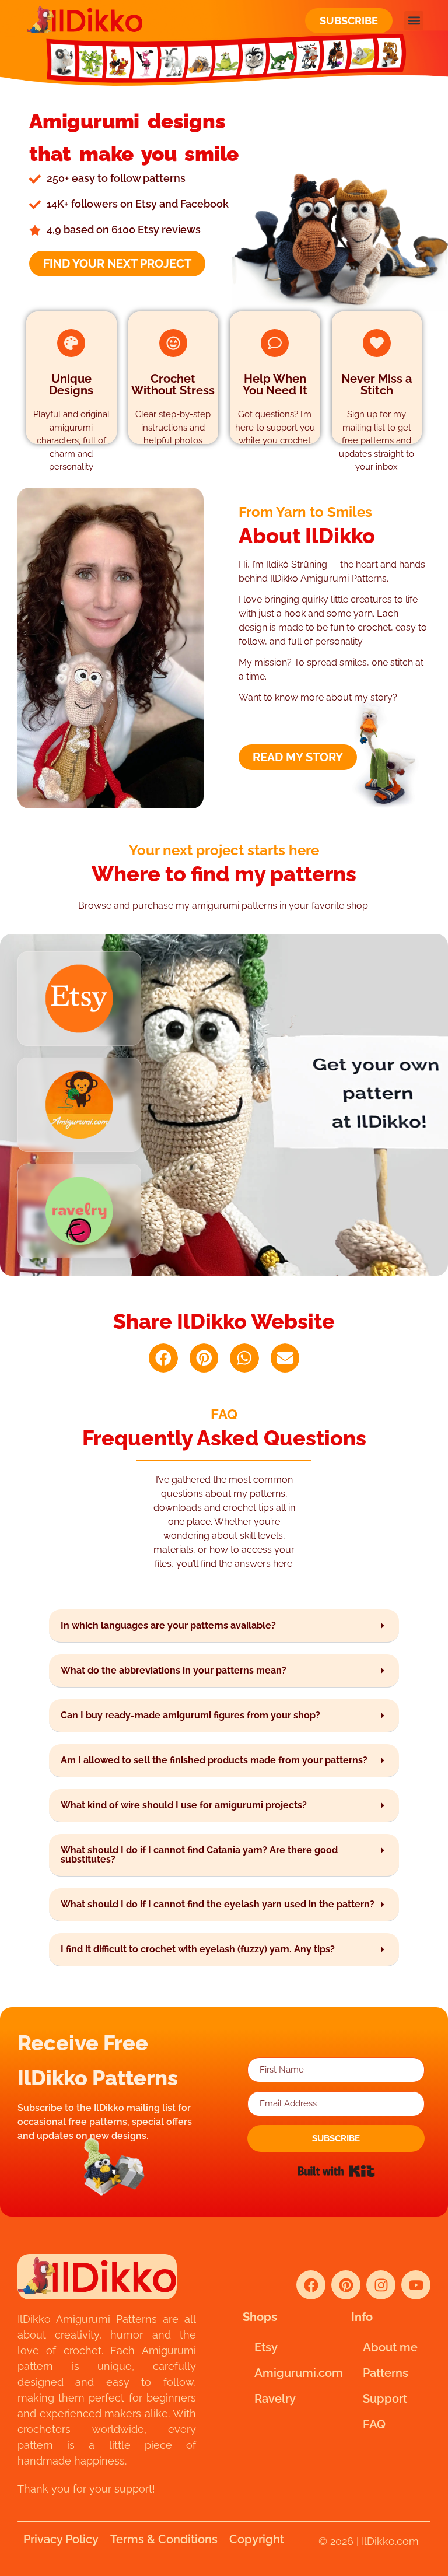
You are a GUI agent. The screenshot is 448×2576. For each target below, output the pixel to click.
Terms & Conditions (164, 2539)
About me (390, 2347)
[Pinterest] (346, 2285)
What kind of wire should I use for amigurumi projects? (184, 1805)
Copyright (257, 2539)
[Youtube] (416, 2285)
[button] (414, 21)
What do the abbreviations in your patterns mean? (174, 1670)
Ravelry (275, 2399)
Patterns (386, 2373)
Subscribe (349, 21)
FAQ (374, 2424)
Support (385, 2399)
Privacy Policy (61, 2539)
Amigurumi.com (288, 2373)
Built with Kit (336, 2171)
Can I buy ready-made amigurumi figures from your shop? (190, 1715)
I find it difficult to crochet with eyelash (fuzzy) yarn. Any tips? (198, 1949)
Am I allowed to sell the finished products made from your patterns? (214, 1760)
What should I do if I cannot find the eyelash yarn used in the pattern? (218, 1904)
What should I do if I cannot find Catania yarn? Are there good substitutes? (199, 1855)
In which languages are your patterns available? (168, 1625)
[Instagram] (381, 2285)
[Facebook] (311, 2285)
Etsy (266, 2347)
